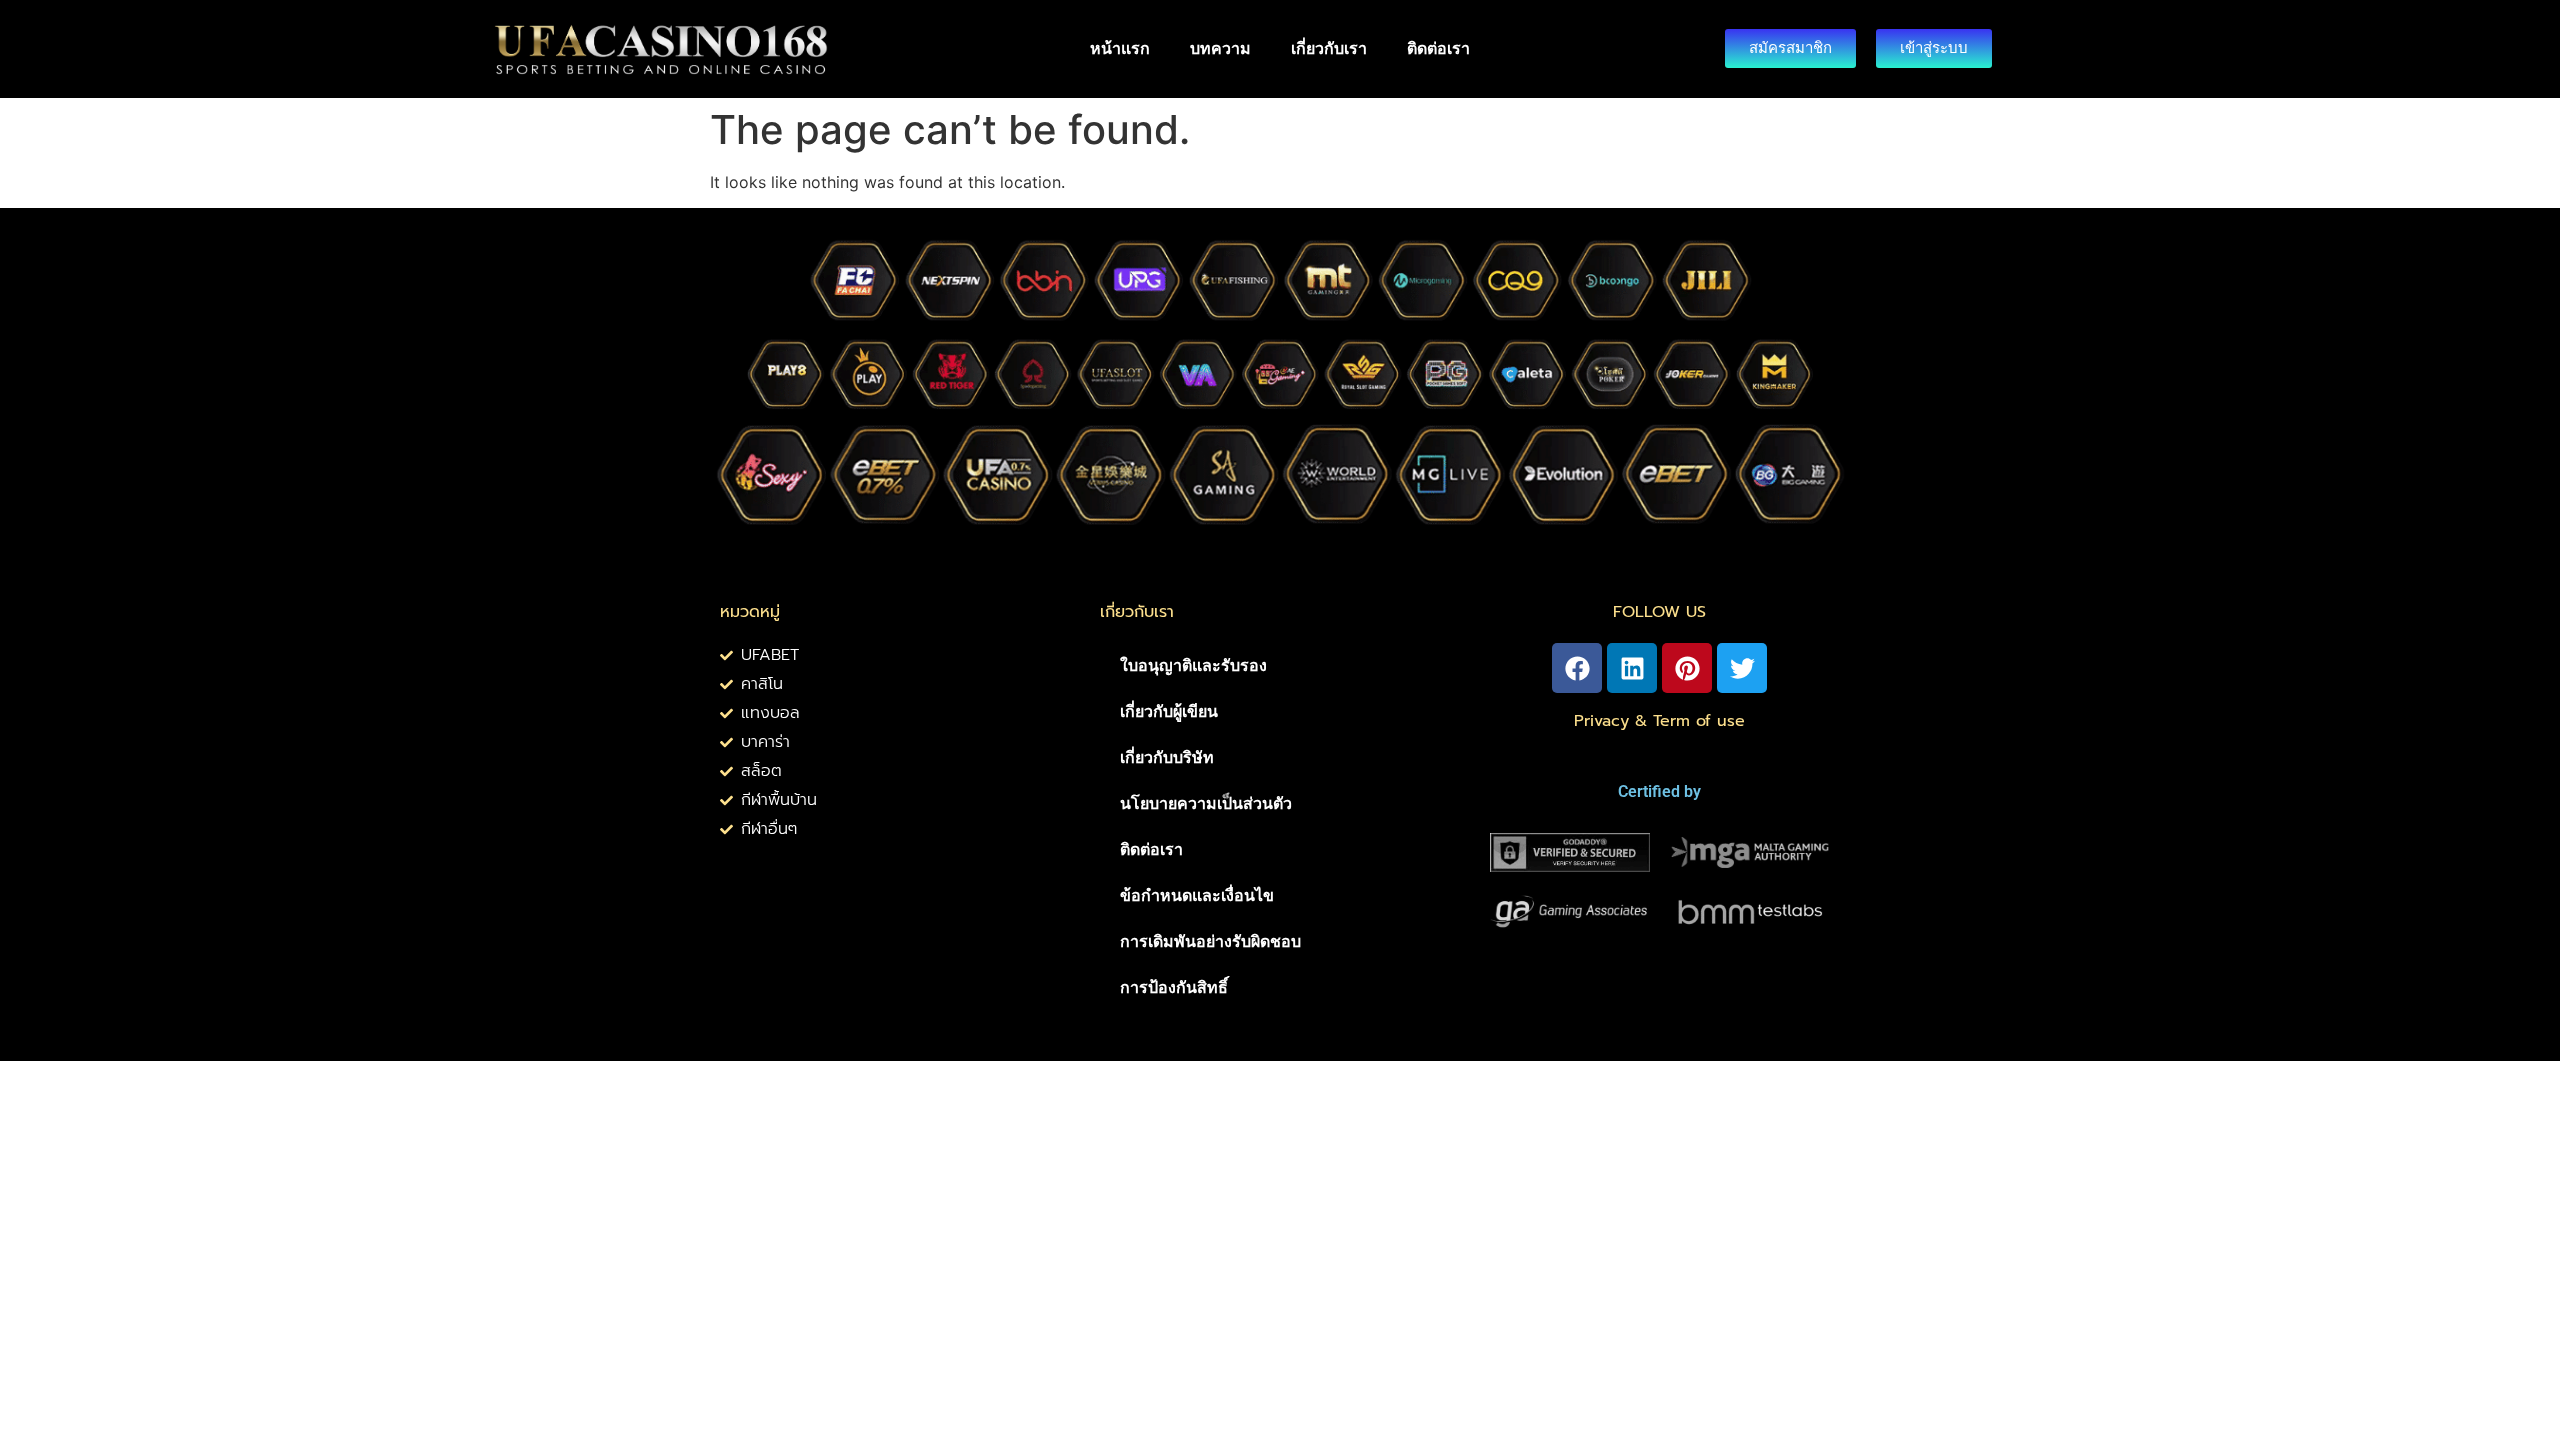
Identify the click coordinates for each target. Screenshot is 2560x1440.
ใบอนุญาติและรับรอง (1193, 665)
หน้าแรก (1120, 48)
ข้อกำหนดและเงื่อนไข (1197, 895)
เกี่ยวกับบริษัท (1167, 757)
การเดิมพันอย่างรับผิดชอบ (1210, 941)
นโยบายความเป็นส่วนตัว (1206, 803)
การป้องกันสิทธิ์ (1174, 987)
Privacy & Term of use (1659, 721)
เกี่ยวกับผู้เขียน (1169, 711)
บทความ (1220, 48)
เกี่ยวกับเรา (1329, 48)
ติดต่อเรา (1438, 48)
